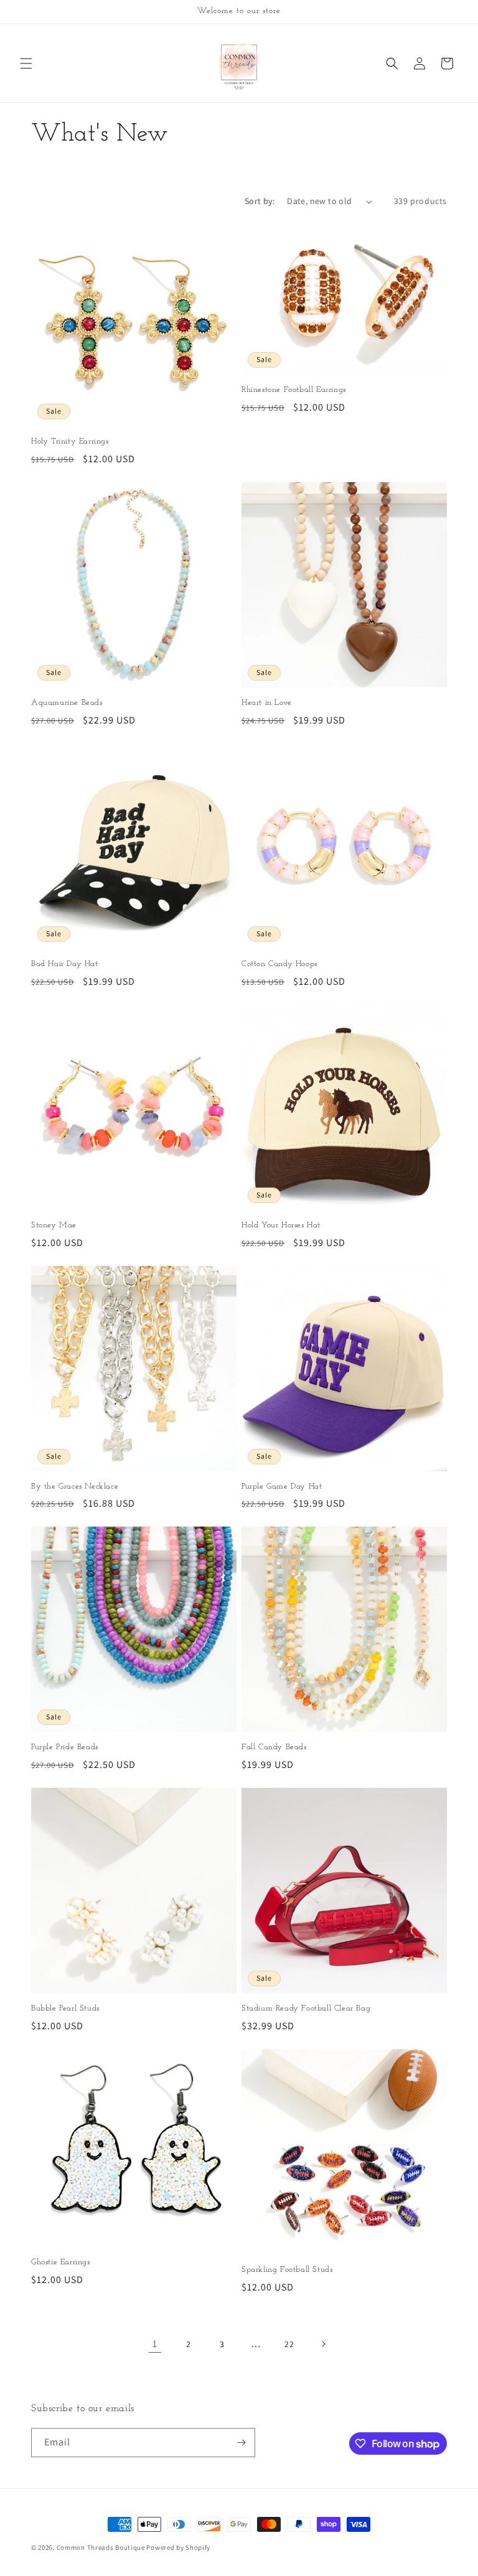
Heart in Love (267, 703)
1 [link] (155, 2344)
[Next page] (323, 2344)
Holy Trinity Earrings (70, 441)
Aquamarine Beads (67, 703)
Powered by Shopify (178, 2547)
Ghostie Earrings (61, 2262)
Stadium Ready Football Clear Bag (306, 2008)
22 (289, 2344)
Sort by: (260, 201)
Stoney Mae (54, 1225)
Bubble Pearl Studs (65, 2008)
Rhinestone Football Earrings (294, 390)
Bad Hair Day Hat (65, 964)
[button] (26, 63)
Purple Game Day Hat (282, 1486)
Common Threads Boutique (102, 2547)
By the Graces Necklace (75, 1486)
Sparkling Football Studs (287, 2270)
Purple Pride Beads (65, 1747)
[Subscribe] (241, 2443)
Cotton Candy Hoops (279, 964)
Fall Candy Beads (274, 1747)
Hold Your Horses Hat (281, 1225)
